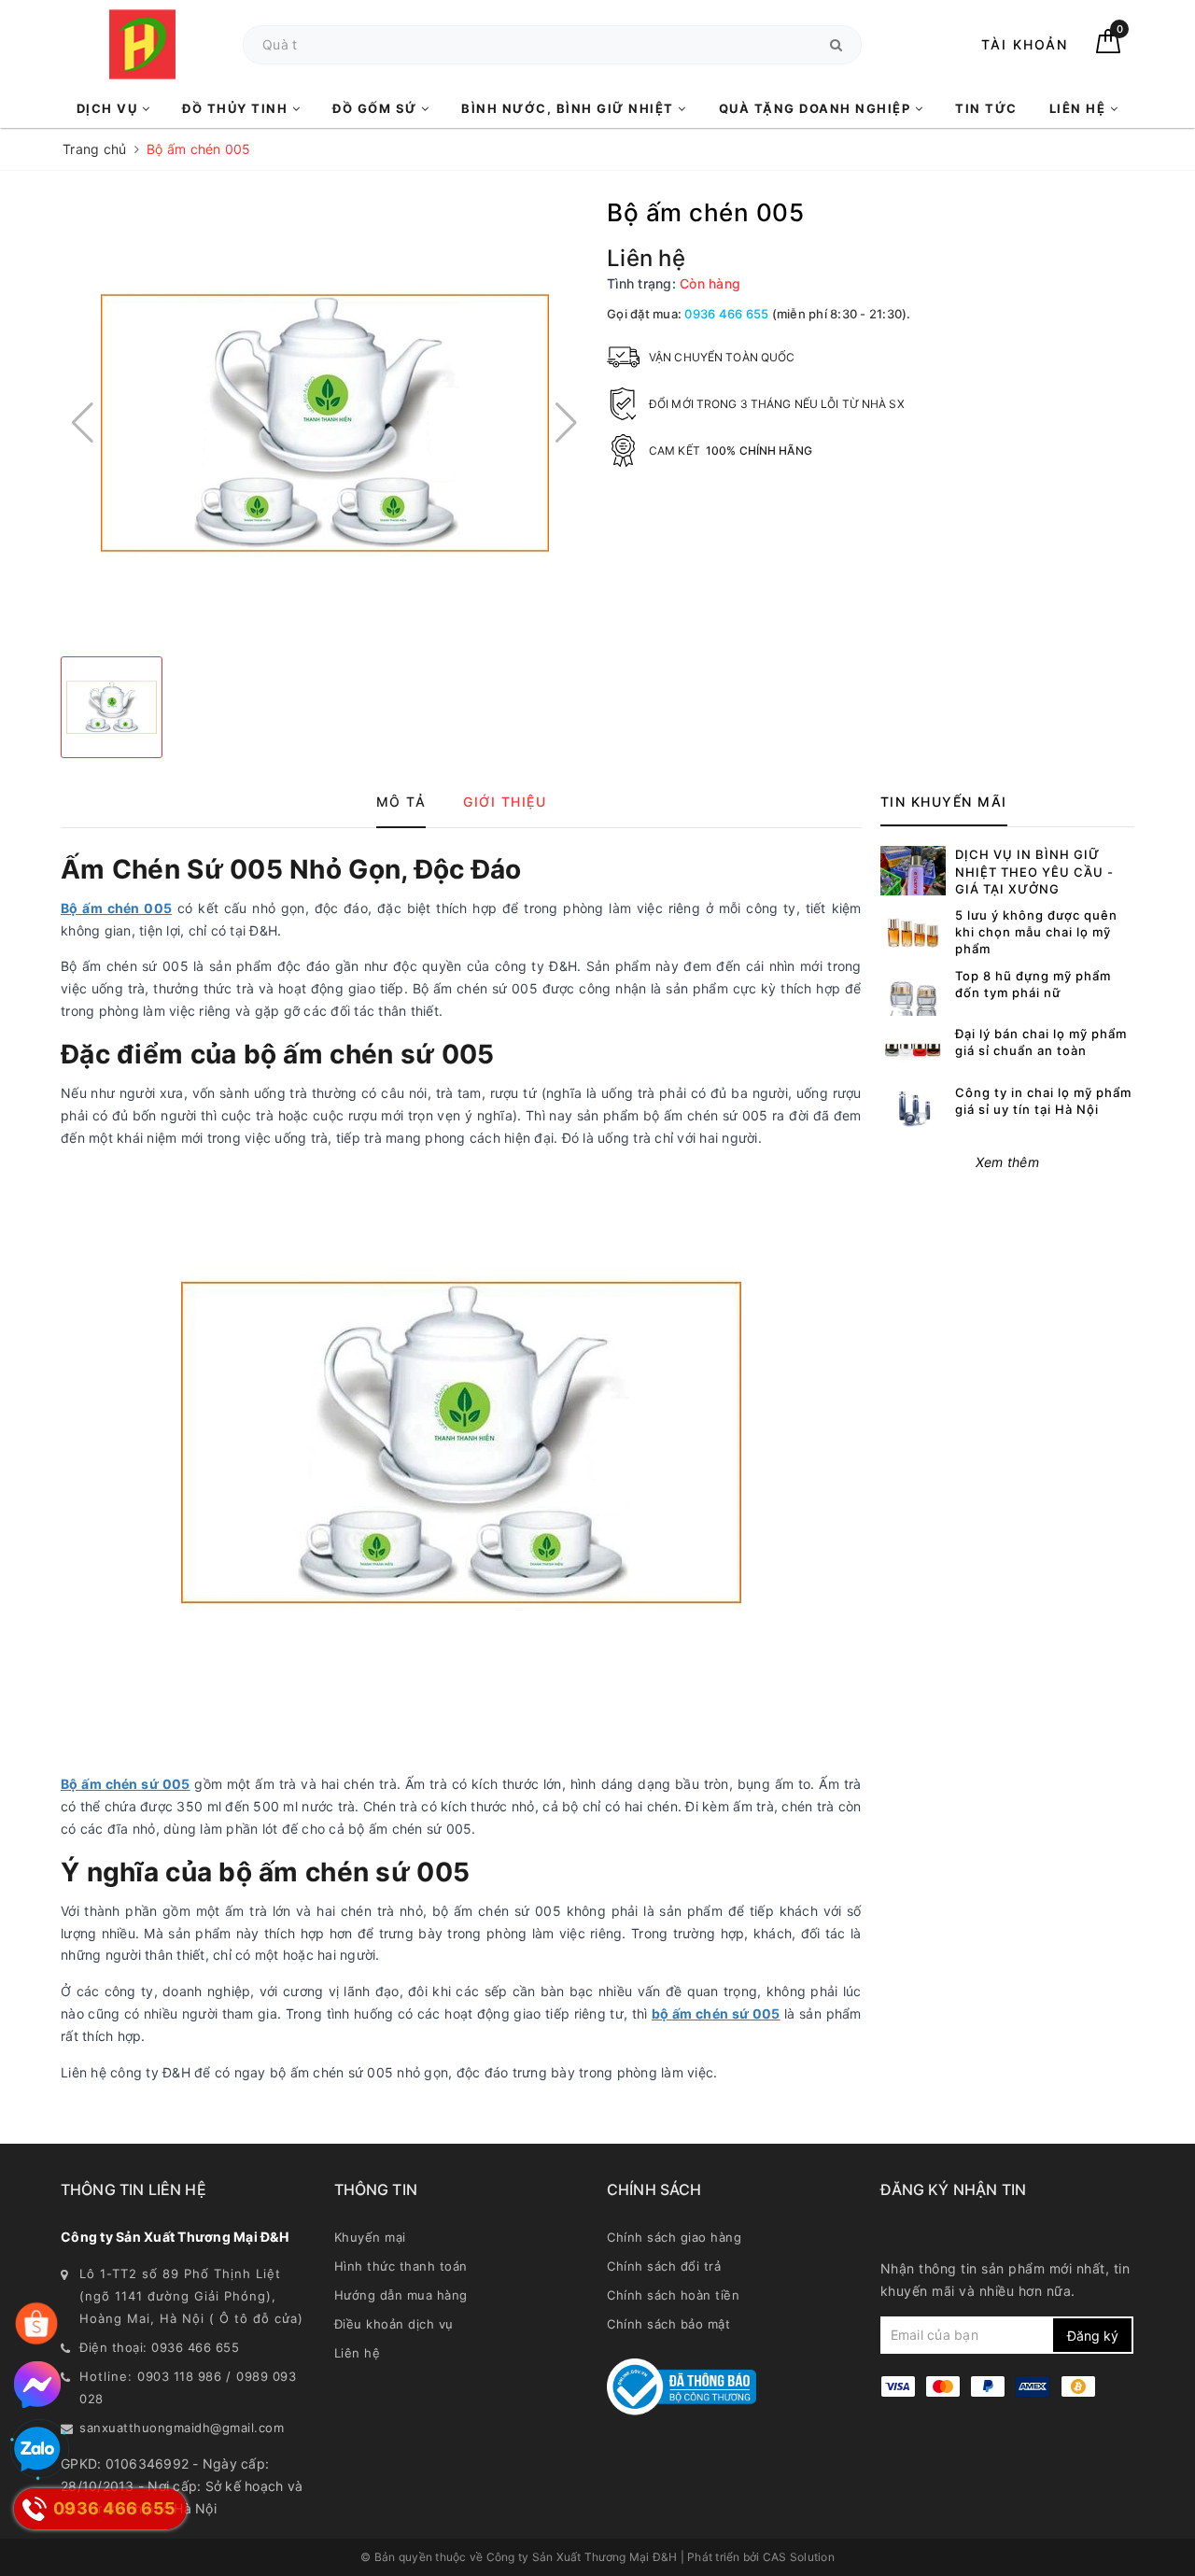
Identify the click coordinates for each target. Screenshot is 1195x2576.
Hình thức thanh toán (401, 2266)
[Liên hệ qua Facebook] (37, 2385)
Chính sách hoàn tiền (673, 2295)
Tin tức (986, 108)
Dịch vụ (109, 108)
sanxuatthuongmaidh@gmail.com (182, 2428)
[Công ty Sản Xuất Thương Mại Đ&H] (142, 44)
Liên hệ (1080, 108)
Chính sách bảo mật (668, 2324)
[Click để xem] (324, 423)
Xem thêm (1007, 1162)
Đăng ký (1093, 2336)
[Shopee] (36, 2324)
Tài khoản (1025, 44)
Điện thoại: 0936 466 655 (159, 2347)
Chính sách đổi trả (664, 2266)
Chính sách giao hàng (674, 2237)
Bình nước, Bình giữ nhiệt (569, 108)
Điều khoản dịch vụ (394, 2324)
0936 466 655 (726, 314)
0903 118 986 (179, 2376)
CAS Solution (799, 2557)
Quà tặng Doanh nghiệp (817, 108)
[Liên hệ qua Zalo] (37, 2450)
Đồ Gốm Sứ (377, 108)
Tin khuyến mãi (944, 802)
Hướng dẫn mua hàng (401, 2295)
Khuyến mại (370, 2237)
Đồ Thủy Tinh (237, 108)
